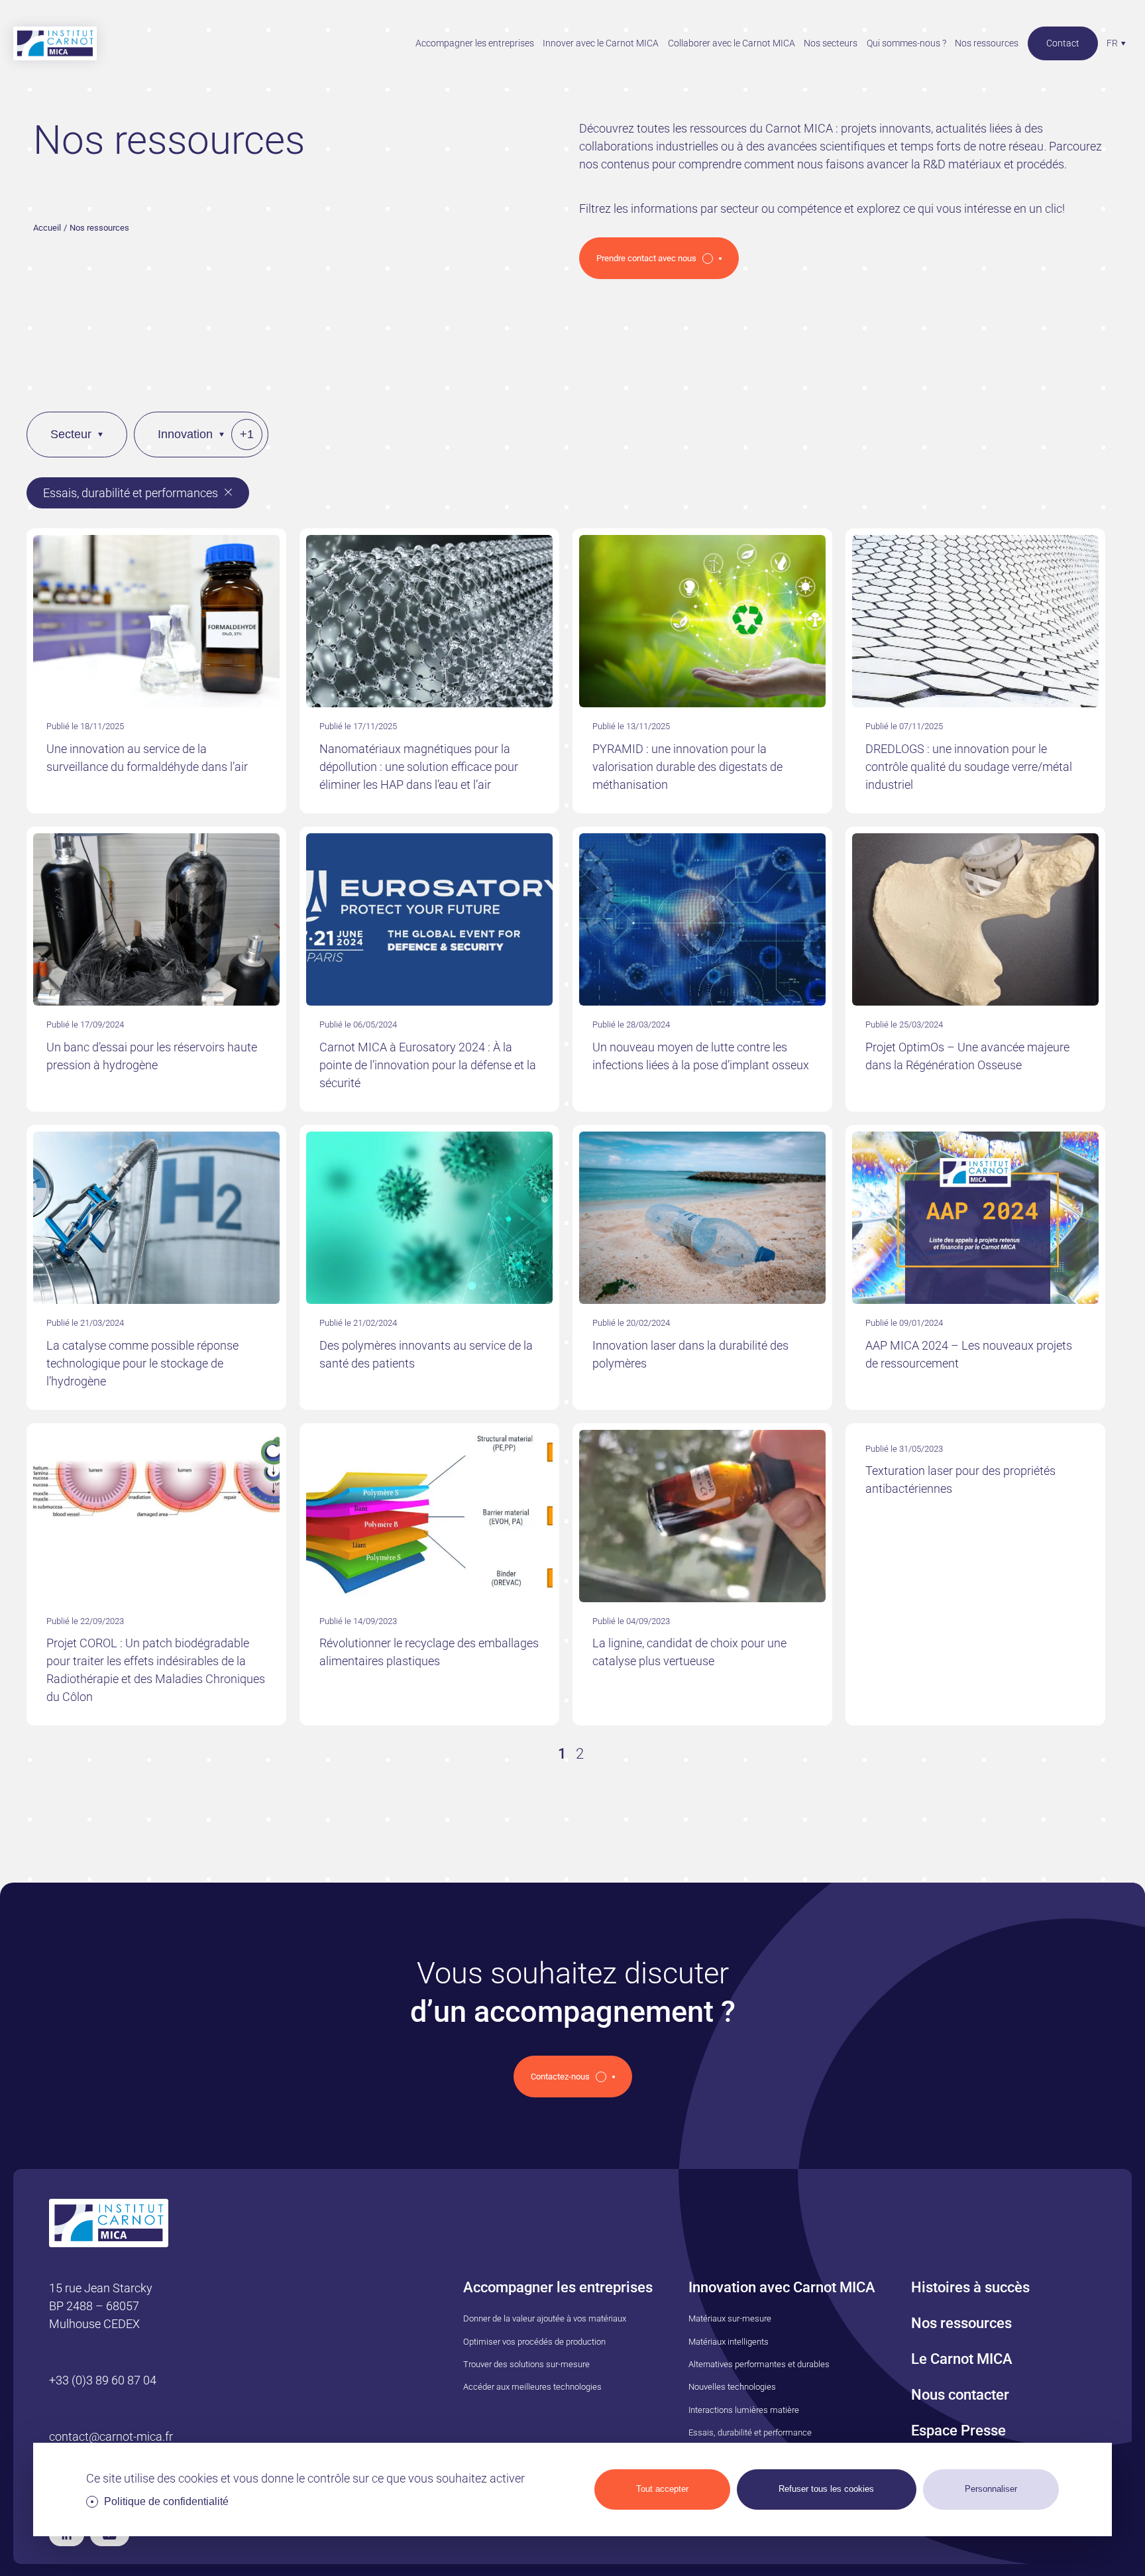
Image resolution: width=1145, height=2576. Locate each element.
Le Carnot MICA (962, 2359)
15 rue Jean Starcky (101, 2288)
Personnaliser (991, 2489)
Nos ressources (987, 43)
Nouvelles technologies (732, 2387)
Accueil (47, 228)
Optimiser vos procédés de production (534, 2342)
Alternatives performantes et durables (759, 2364)
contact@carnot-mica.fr (111, 2436)
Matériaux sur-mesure (730, 2318)
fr (1112, 43)
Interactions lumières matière (744, 2410)
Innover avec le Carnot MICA (601, 43)
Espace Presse (958, 2430)
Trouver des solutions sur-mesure (526, 2364)
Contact (1063, 43)
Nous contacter (960, 2395)
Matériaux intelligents (729, 2342)
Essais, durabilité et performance (750, 2432)
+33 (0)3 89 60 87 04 (103, 2380)
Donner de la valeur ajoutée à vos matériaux (545, 2318)
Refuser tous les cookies (826, 2489)
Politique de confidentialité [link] (166, 2501)
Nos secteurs (831, 43)
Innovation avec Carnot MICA (782, 2287)
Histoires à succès (970, 2287)
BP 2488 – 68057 (94, 2306)
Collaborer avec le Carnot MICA (732, 43)
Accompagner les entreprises (475, 43)
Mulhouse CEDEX (94, 2324)
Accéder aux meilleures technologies (532, 2387)
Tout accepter (662, 2489)
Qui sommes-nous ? (906, 43)
